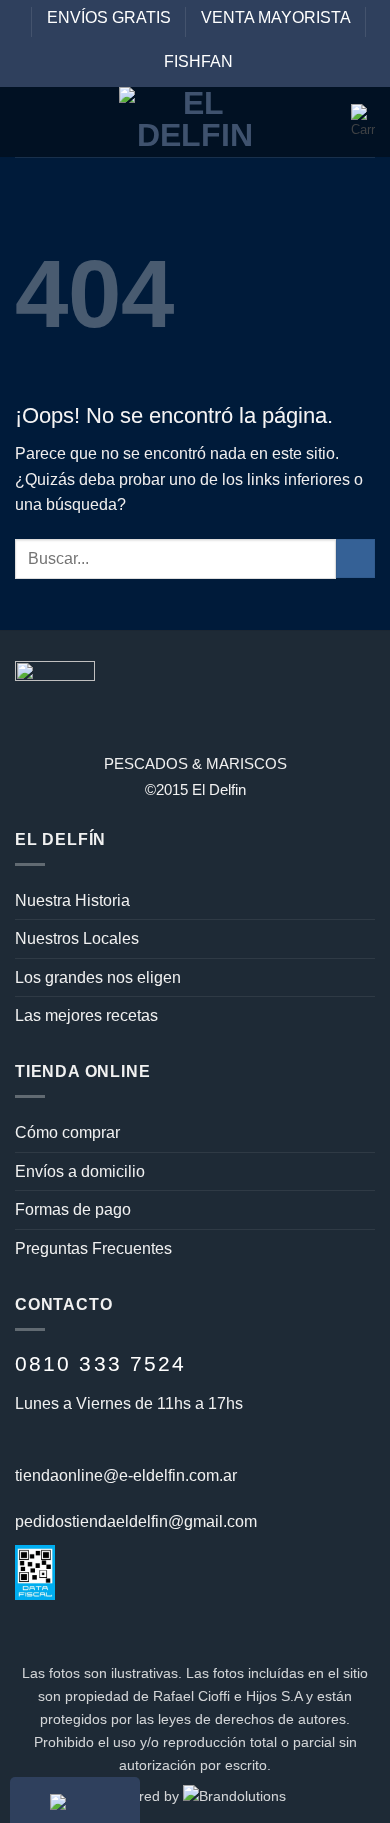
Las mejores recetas (86, 1015)
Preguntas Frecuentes (93, 1248)
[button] (27, 122)
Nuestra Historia (72, 900)
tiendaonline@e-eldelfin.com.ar (126, 1475)
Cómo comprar (67, 1132)
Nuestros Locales (77, 938)
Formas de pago (73, 1209)
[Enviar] (355, 558)
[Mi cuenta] (327, 122)
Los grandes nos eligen (98, 977)
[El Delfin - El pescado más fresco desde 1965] (195, 122)
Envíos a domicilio (80, 1171)
